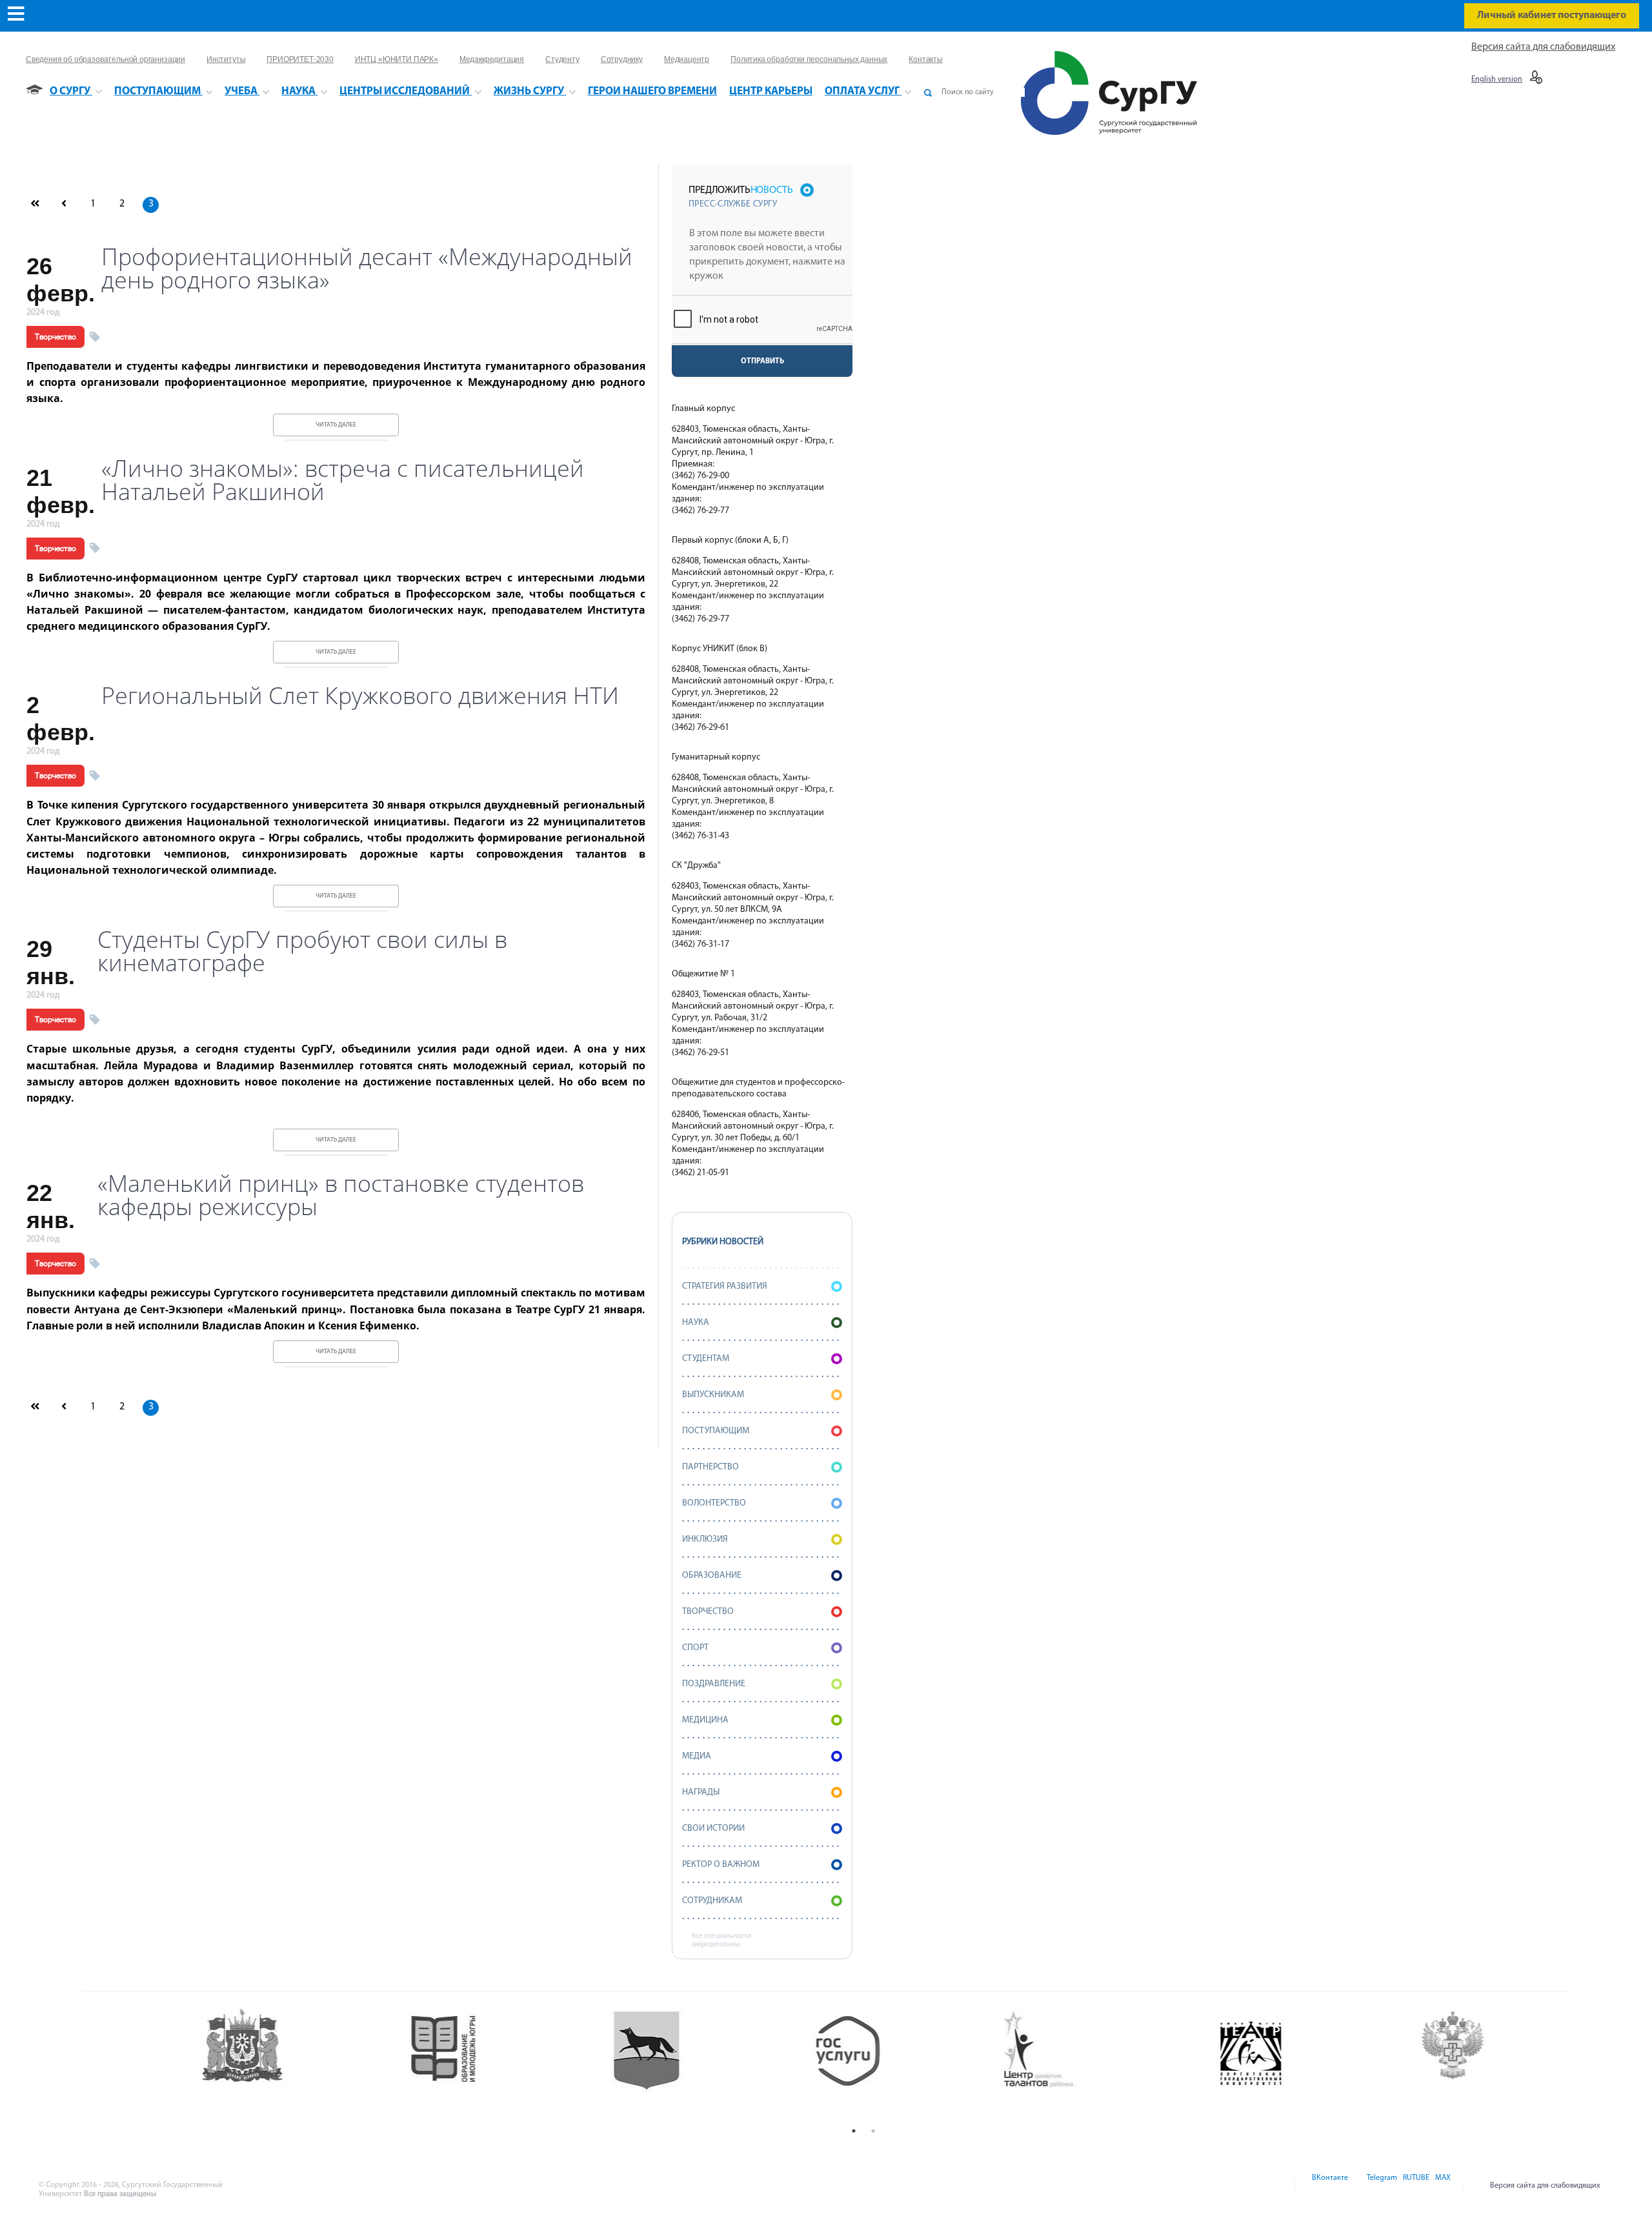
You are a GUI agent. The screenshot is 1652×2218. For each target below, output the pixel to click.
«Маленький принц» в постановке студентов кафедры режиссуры (341, 1195)
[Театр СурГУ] (662, 2063)
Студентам (706, 1359)
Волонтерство (714, 1503)
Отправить (762, 361)
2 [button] (873, 2131)
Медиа (697, 1756)
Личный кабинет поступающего (1552, 15)
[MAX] (1441, 2186)
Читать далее (336, 425)
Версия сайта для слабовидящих (1543, 47)
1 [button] (854, 2131)
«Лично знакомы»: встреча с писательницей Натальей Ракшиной (343, 480)
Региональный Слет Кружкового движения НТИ (360, 696)
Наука (696, 1323)
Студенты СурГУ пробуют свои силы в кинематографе (302, 951)
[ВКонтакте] (1329, 2186)
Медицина (705, 1720)
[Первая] (35, 205)
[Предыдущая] (64, 205)
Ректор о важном (721, 1865)
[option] (258, 2063)
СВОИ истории (713, 1829)
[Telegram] (1381, 2186)
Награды (701, 1792)
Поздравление (714, 1684)
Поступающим (716, 1431)
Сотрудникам (712, 1901)
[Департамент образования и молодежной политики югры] (460, 2063)
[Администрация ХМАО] (258, 2063)
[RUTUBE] (1415, 2186)
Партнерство (710, 1467)
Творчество (55, 337)
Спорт (695, 1648)
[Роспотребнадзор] (1470, 2063)
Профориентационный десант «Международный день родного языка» (367, 268)
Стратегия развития (725, 1286)
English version (1497, 79)
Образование (712, 1576)
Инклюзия (705, 1539)
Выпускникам (713, 1395)
